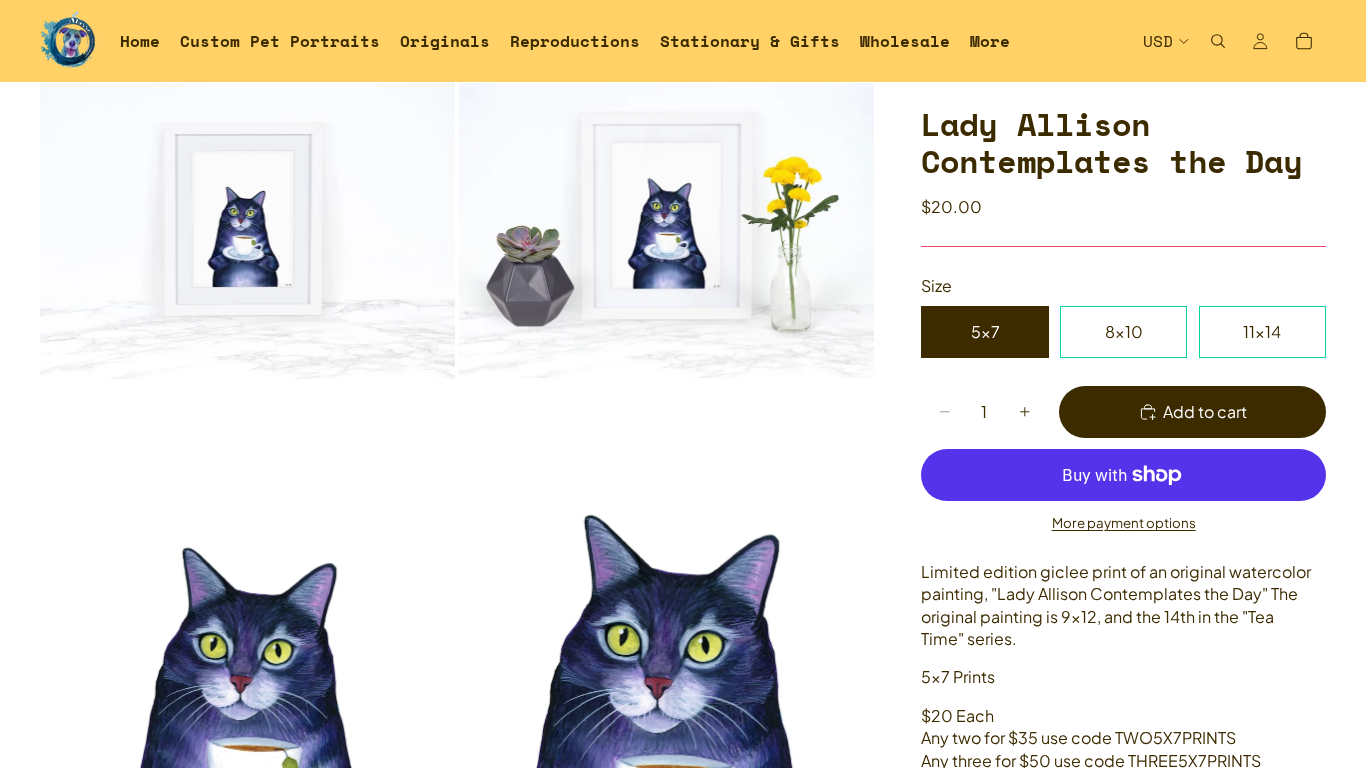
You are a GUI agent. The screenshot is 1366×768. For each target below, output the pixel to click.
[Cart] (1304, 41)
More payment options (1124, 522)
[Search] (1218, 41)
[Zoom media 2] (666, 230)
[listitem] (990, 41)
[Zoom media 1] (247, 230)
